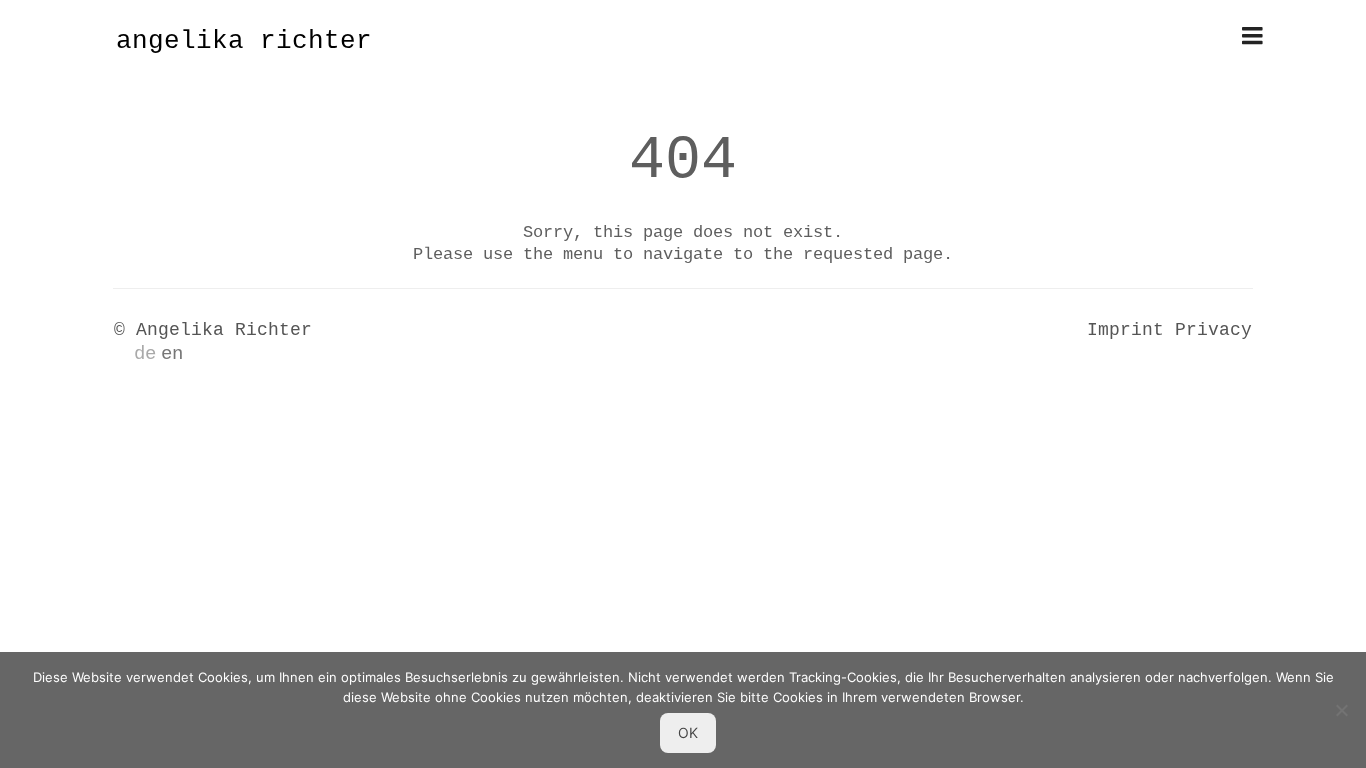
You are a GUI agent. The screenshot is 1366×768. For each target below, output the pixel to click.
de (145, 354)
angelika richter (244, 41)
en (172, 354)
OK (688, 732)
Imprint (1125, 330)
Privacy (1213, 330)
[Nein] (1341, 710)
